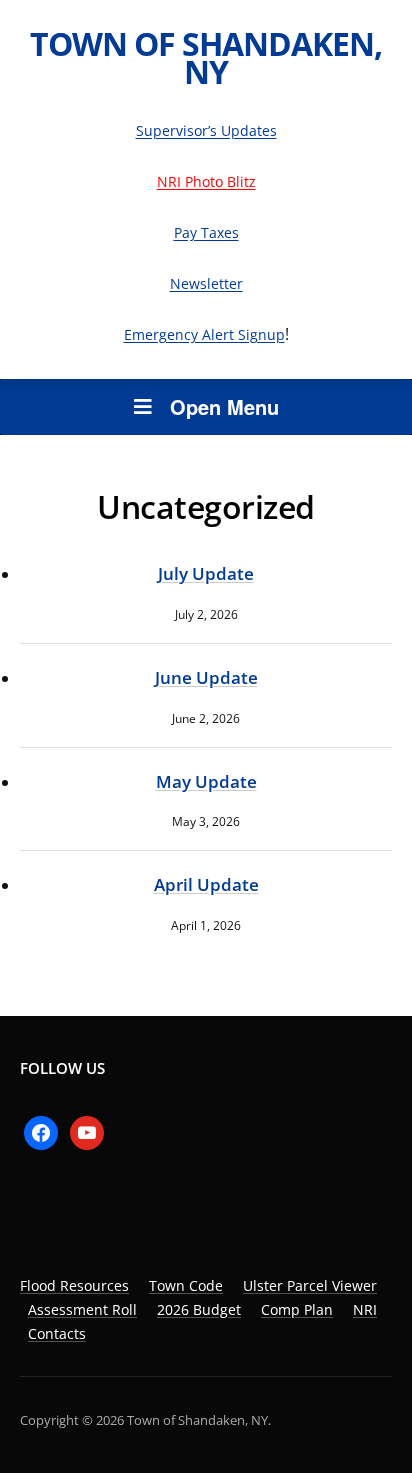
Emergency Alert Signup (204, 334)
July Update (206, 573)
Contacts (57, 1333)
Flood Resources (74, 1285)
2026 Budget (199, 1309)
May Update (206, 781)
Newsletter (206, 283)
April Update (206, 884)
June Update (206, 677)
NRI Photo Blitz (206, 181)
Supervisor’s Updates (206, 130)
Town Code (186, 1285)
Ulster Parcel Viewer (310, 1285)
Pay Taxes (206, 232)
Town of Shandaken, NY (206, 57)
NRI (365, 1309)
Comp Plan (297, 1309)
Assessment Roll (82, 1309)
